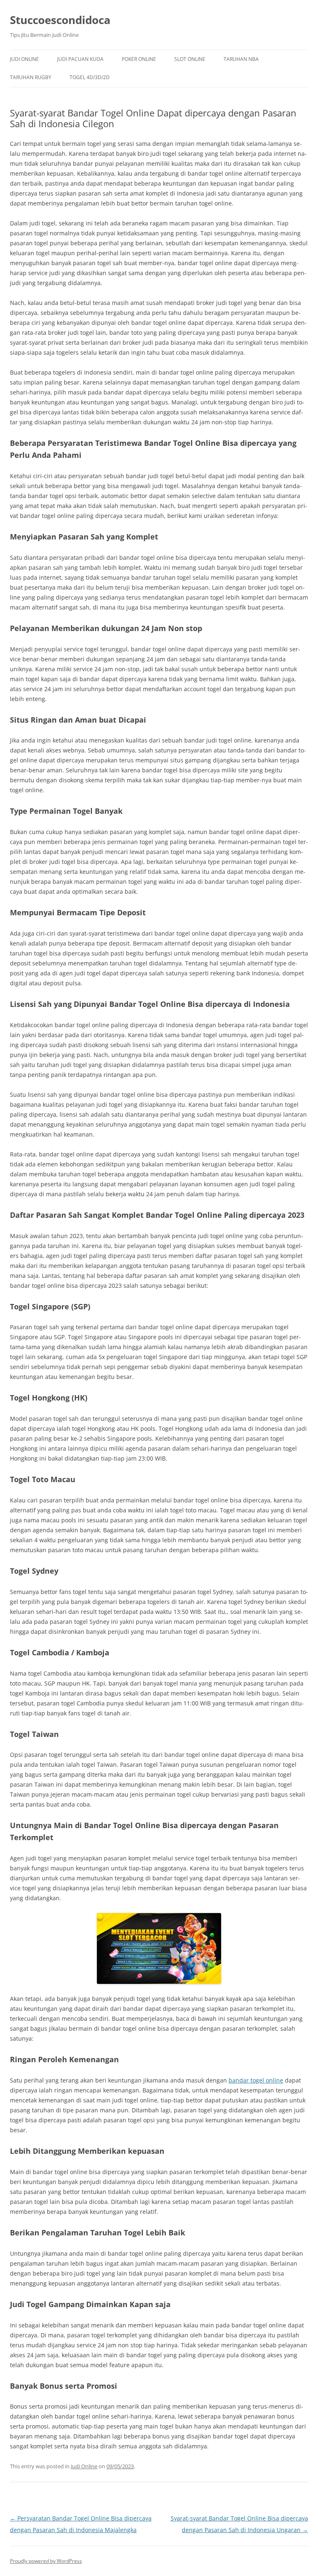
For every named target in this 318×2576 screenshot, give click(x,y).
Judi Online (24, 59)
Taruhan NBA (241, 59)
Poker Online (139, 59)
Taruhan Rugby (31, 77)
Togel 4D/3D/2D (90, 77)
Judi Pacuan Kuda (80, 59)
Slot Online (190, 59)
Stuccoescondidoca (60, 20)
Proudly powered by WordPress (46, 2561)
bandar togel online (256, 2080)
